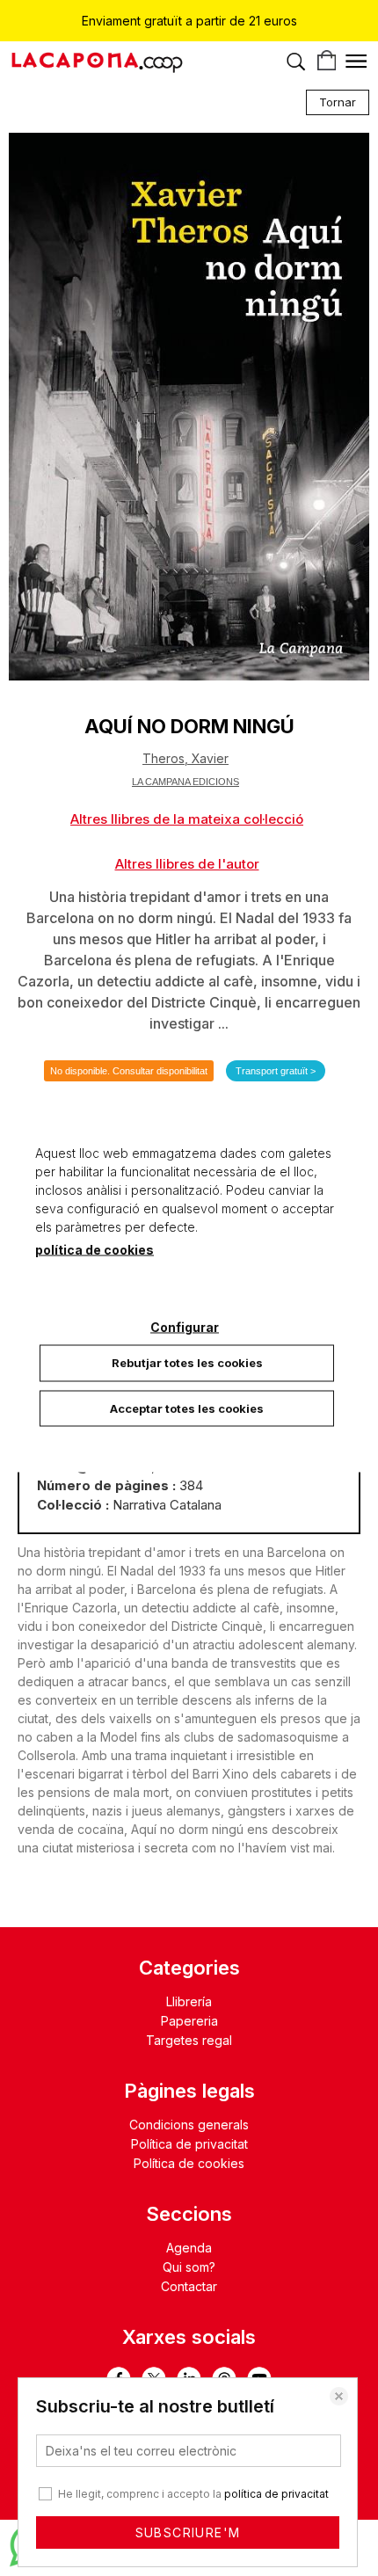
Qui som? (189, 2267)
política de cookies (94, 1250)
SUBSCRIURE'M (188, 2532)
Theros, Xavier (185, 758)
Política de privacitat (189, 2144)
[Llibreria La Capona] (97, 65)
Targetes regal (189, 2040)
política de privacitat (276, 2494)
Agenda (189, 2248)
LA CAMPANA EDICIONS (185, 782)
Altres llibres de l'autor (187, 864)
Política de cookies (189, 2163)
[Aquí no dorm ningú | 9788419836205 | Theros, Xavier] (189, 407)
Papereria (189, 2021)
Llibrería (189, 2001)
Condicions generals (189, 2125)
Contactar (189, 2286)
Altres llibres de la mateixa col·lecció (187, 819)
